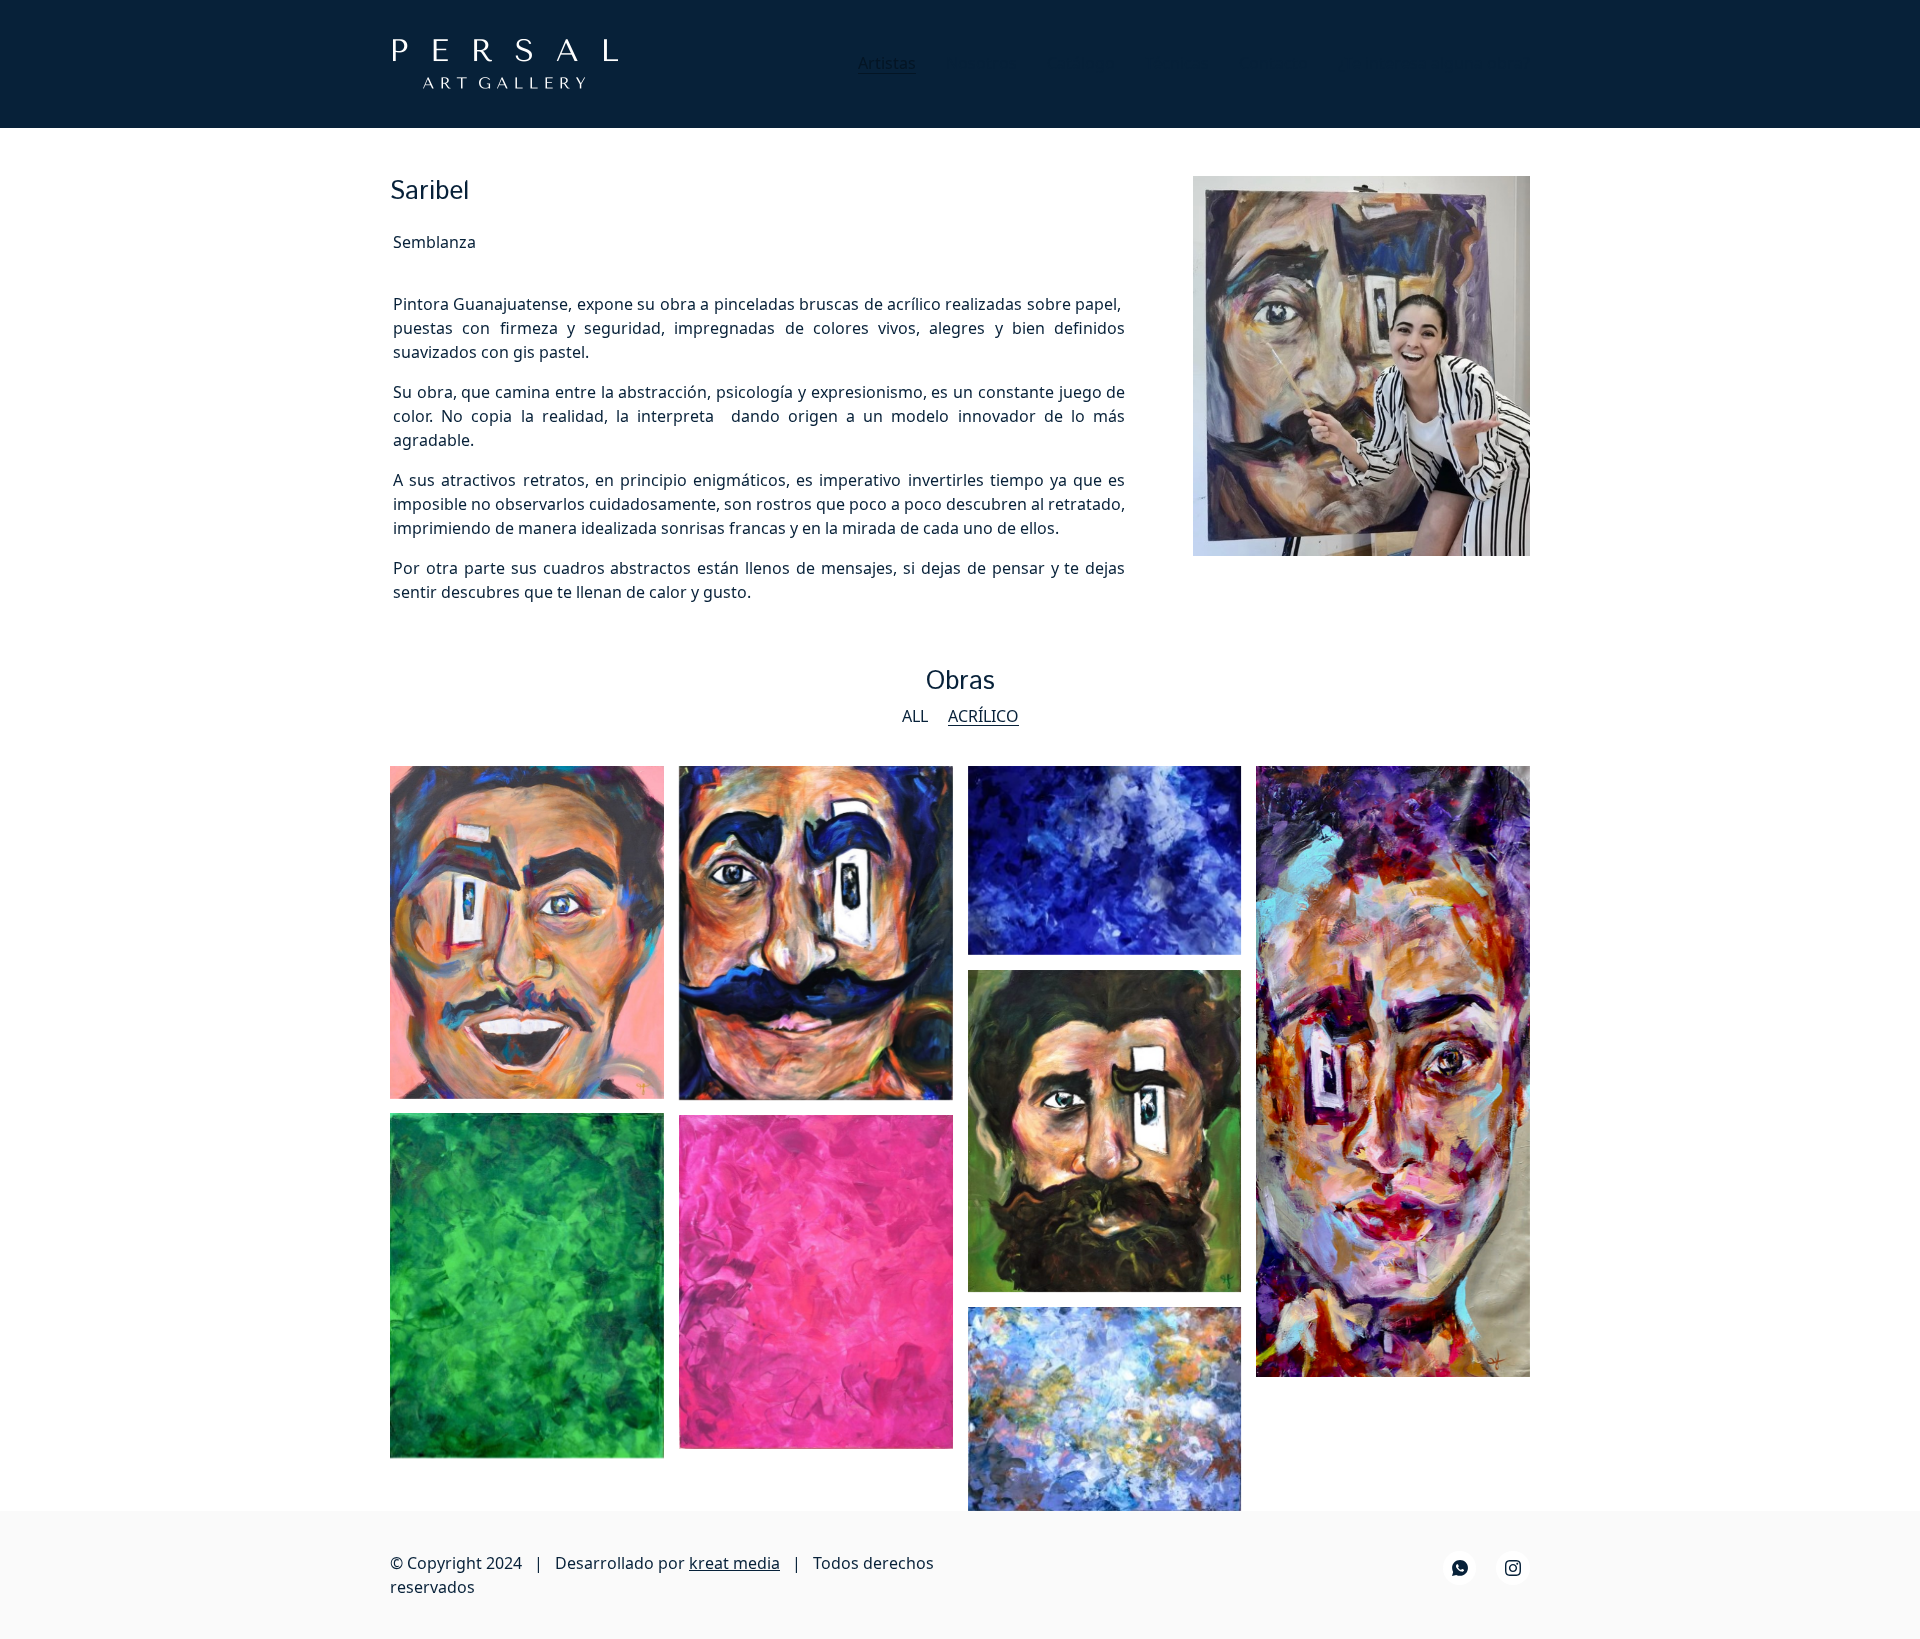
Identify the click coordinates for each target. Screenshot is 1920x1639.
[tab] (434, 241)
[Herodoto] (1105, 1131)
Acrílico (983, 716)
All (915, 716)
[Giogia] (816, 1282)
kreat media (734, 1563)
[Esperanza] (1105, 860)
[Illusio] (527, 932)
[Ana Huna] (1105, 1408)
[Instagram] (1513, 1568)
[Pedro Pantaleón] (816, 933)
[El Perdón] (527, 1285)
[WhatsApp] (1460, 1568)
